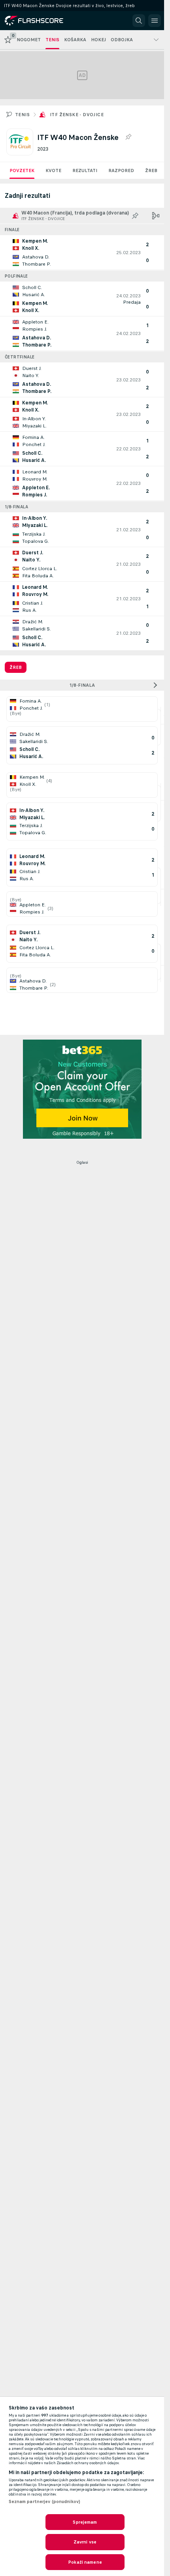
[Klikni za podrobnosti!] (82, 253)
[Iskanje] (139, 21)
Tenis (22, 115)
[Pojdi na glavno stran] (40, 21)
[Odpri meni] (155, 21)
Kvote (53, 170)
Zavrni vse (85, 2542)
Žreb (151, 170)
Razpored (121, 170)
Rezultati (85, 170)
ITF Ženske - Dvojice (77, 115)
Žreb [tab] (16, 667)
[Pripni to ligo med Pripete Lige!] (128, 137)
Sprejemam (85, 2522)
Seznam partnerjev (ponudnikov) (45, 2501)
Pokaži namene (85, 2562)
